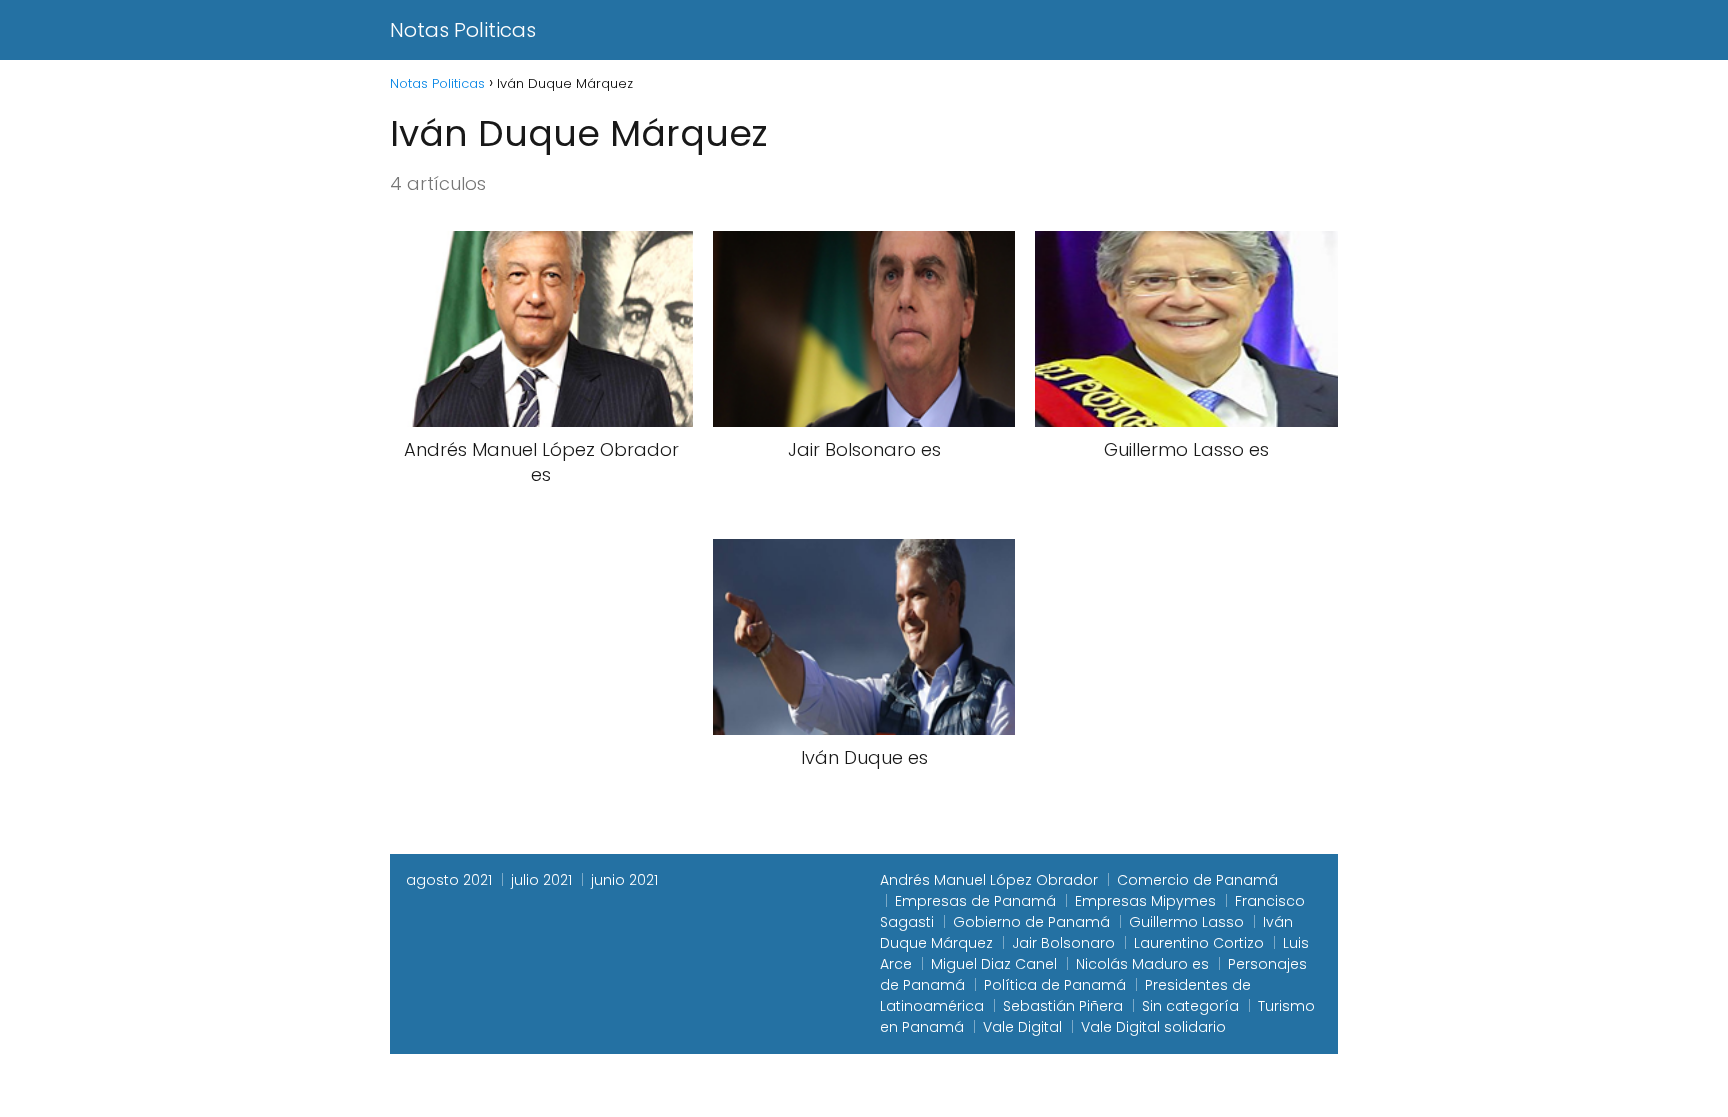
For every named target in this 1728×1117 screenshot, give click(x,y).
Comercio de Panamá (1197, 880)
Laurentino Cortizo (1199, 943)
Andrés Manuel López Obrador (989, 880)
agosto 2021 (449, 880)
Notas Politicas (463, 30)
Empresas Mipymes (1145, 901)
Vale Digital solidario (1153, 1027)
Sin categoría (1190, 1006)
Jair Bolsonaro (1063, 943)
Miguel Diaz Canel (994, 964)
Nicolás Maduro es (1142, 964)
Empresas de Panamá (975, 901)
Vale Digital (1022, 1027)
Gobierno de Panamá (1031, 922)
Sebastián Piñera (1063, 1006)
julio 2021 (541, 880)
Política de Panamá (1055, 985)
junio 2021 (624, 880)
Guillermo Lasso (1186, 922)
